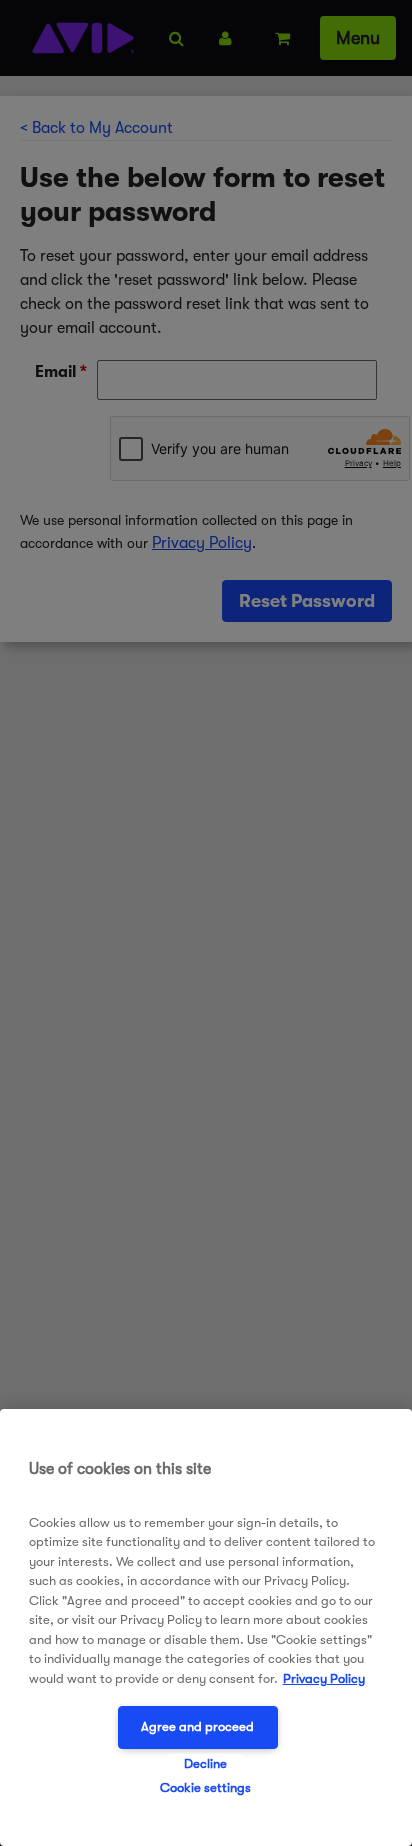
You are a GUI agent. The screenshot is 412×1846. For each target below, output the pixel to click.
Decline (205, 1763)
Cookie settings (205, 1787)
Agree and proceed (197, 1726)
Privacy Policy (324, 1678)
